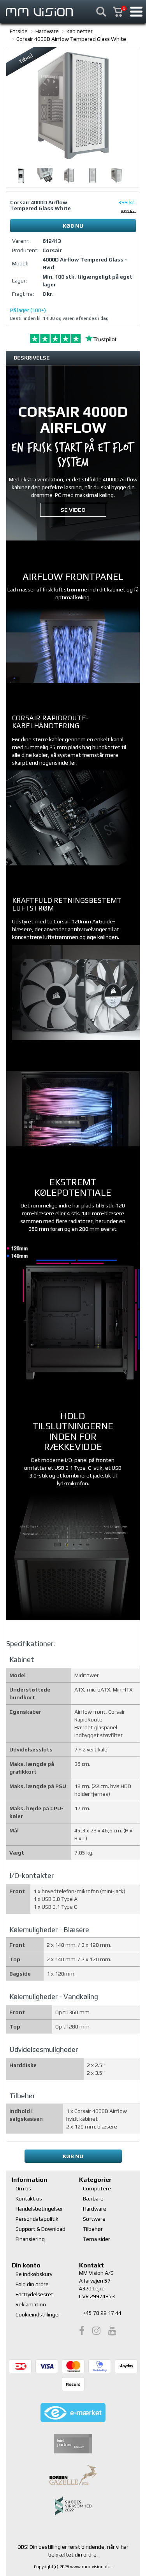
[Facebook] (82, 2331)
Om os (23, 2188)
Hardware (47, 31)
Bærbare (93, 2199)
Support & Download (40, 2229)
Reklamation (31, 2304)
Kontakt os (29, 2199)
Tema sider (97, 2239)
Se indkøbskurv (34, 2274)
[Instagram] (96, 2331)
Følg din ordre (32, 2284)
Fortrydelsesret (34, 2294)
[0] (122, 8)
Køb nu (73, 226)
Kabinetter (80, 31)
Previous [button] (12, 175)
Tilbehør (93, 2229)
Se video (73, 510)
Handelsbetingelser (39, 2209)
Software (94, 2219)
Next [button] (134, 175)
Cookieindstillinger (38, 2315)
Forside (19, 31)
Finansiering (30, 2239)
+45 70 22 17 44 (102, 2313)
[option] (73, 105)
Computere (97, 2188)
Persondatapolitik (37, 2219)
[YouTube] (112, 2331)
